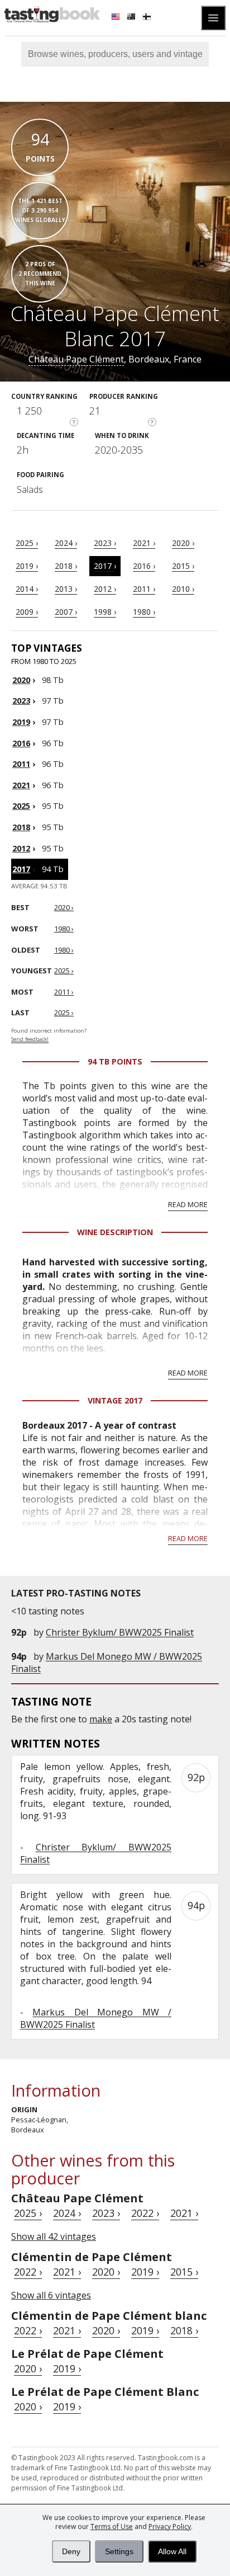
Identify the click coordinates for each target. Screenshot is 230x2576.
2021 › (144, 543)
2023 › (105, 543)
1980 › (144, 612)
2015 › (183, 566)
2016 (21, 743)
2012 (21, 848)
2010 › (183, 589)
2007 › (66, 612)
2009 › (27, 612)
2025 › (27, 543)
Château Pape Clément (76, 359)
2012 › (105, 589)
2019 (21, 722)
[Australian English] (132, 18)
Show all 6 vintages (51, 2295)
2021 (21, 785)
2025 (21, 806)
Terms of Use (112, 2526)
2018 (21, 827)
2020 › (183, 543)
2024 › (66, 543)
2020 (21, 680)
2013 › (66, 589)
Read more (188, 1204)
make (101, 1719)
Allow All (172, 2551)
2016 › (144, 566)
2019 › (27, 566)
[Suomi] (148, 18)
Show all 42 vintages (54, 2236)
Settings (119, 2551)
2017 (21, 869)
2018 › (66, 566)
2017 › (105, 566)
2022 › (145, 2213)
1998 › (105, 612)
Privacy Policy (170, 2526)
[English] (117, 18)
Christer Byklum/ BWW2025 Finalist (120, 1632)
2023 (21, 701)
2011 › (144, 589)
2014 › (27, 589)
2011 (21, 764)
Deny (71, 2551)
